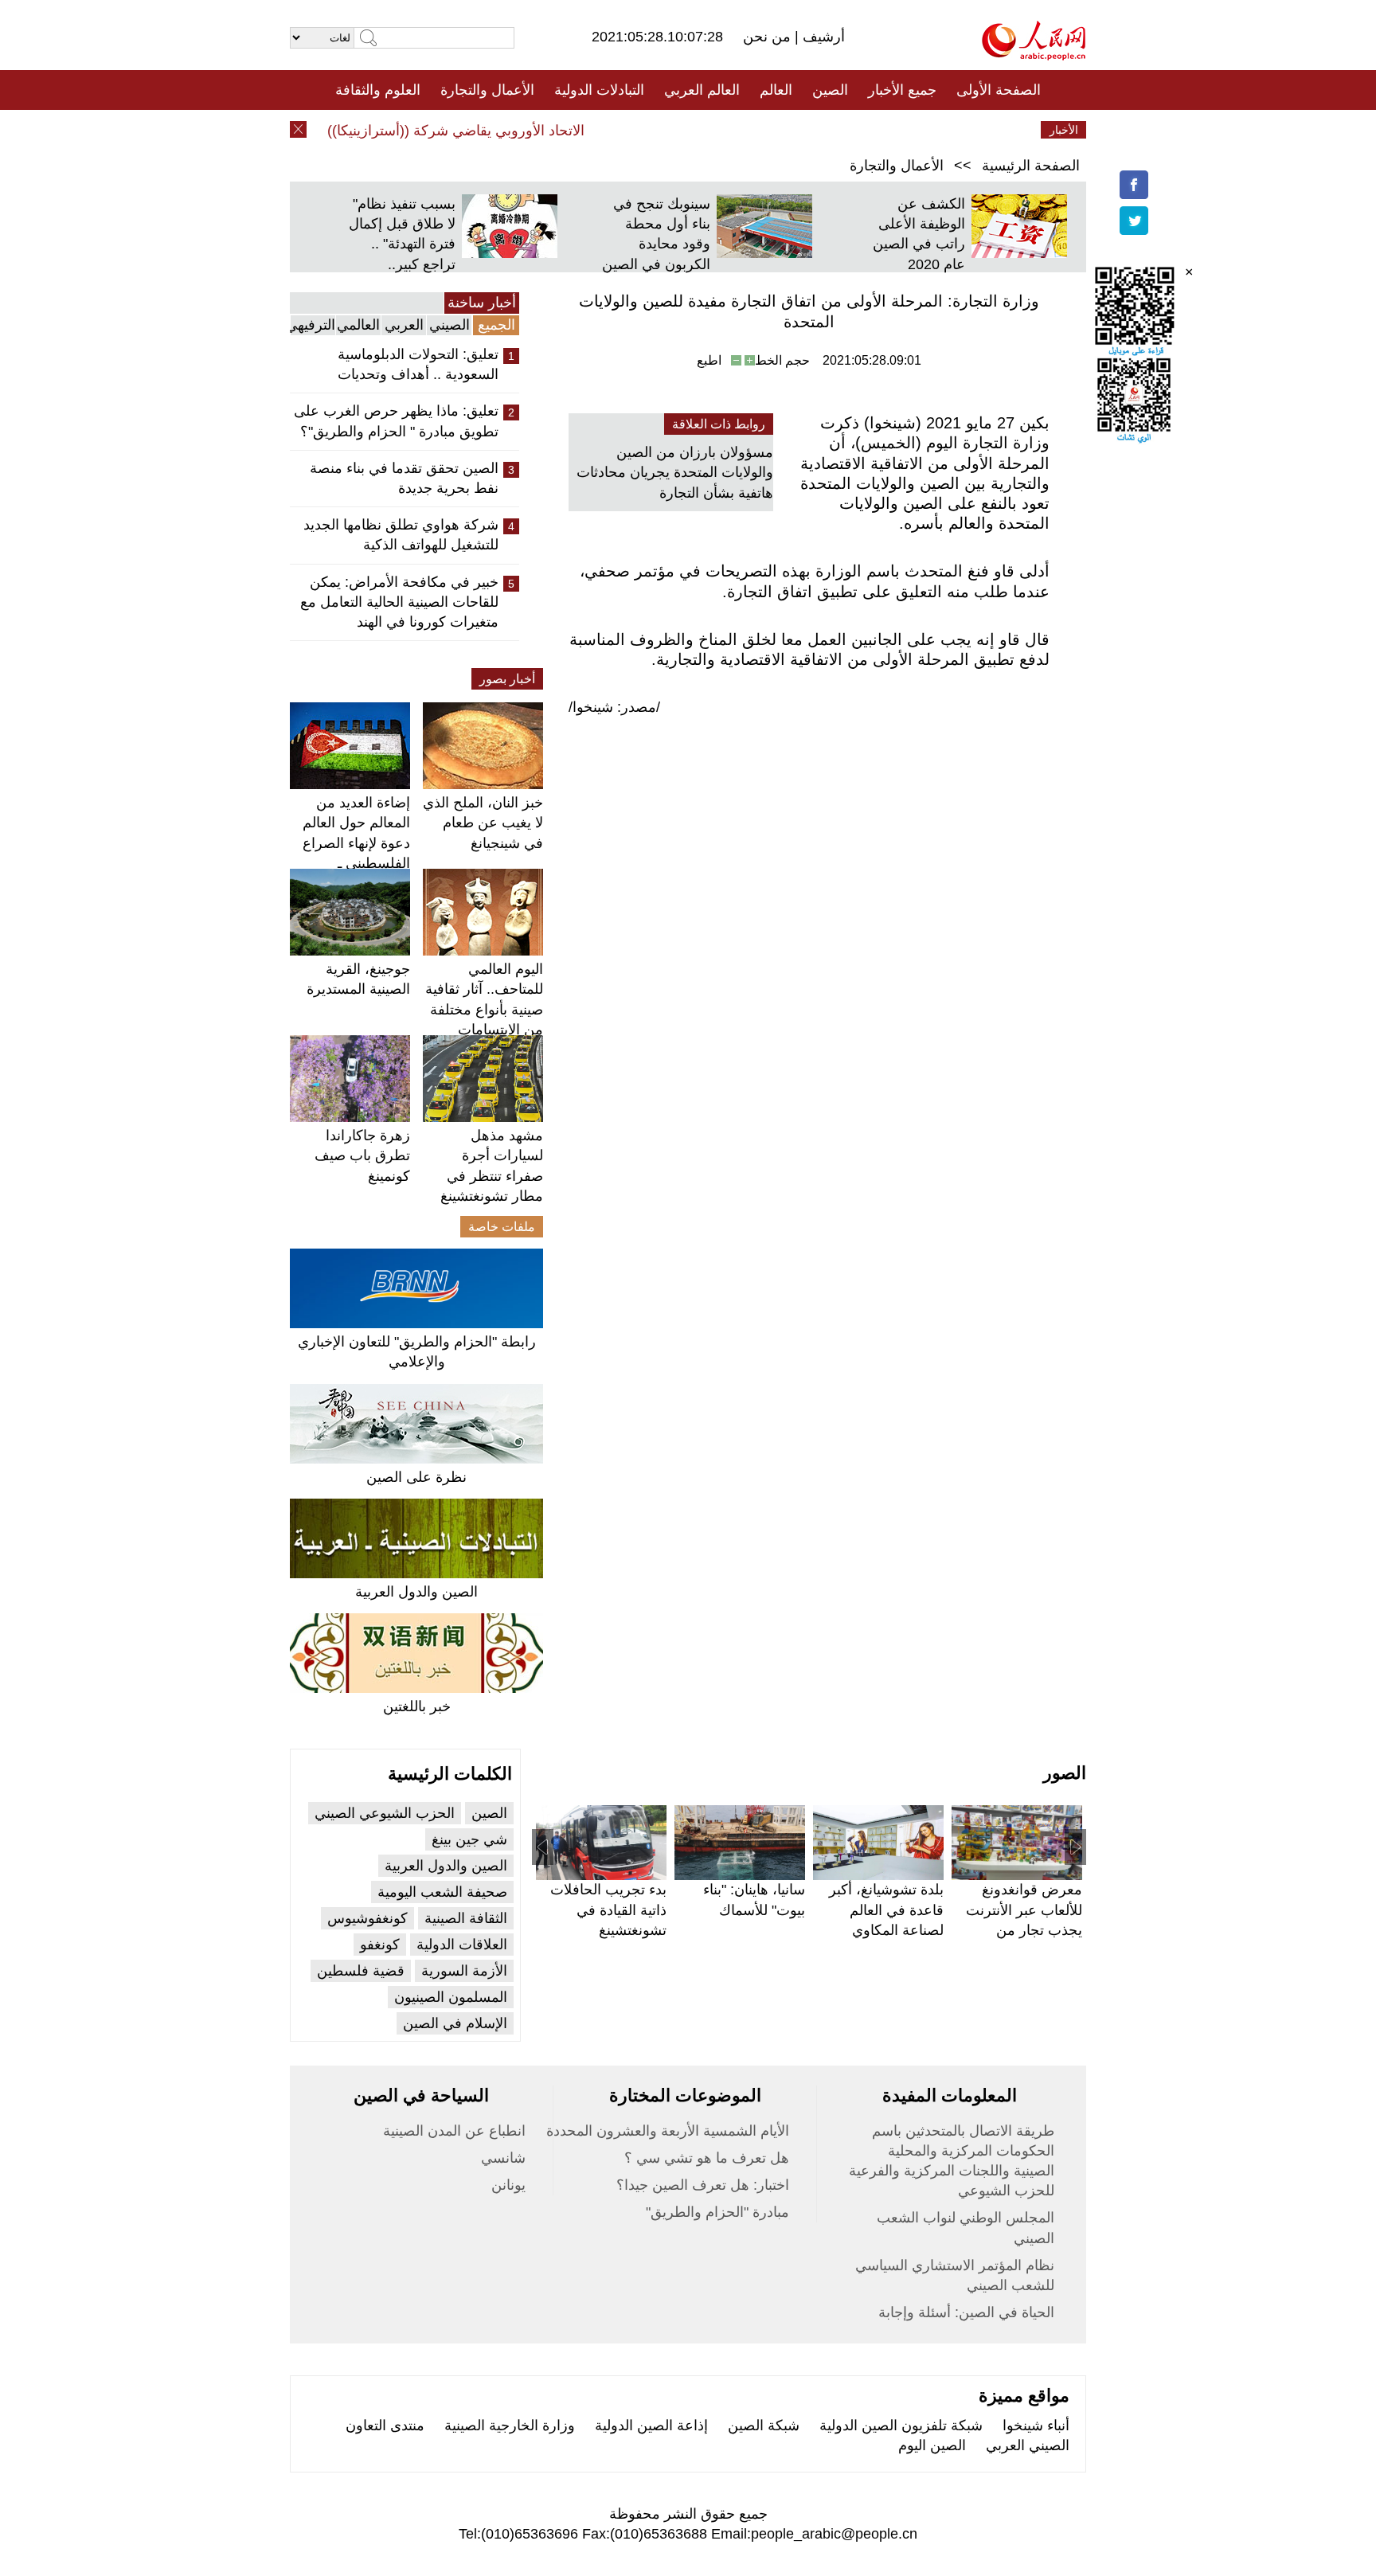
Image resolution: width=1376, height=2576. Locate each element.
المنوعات (745, 130)
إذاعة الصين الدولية (651, 2426)
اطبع (709, 360)
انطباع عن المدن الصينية (454, 2131)
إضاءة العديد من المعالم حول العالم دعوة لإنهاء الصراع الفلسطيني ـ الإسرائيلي (356, 843)
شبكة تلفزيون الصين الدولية (901, 2426)
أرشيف (822, 37)
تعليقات (676, 130)
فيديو (619, 130)
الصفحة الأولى (999, 90)
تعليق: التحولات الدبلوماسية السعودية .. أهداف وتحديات (418, 364)
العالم (776, 90)
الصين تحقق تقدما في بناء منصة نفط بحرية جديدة (404, 478)
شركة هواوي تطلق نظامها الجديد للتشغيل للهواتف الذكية (401, 535)
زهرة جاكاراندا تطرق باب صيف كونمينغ (362, 1155)
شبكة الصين (764, 2426)
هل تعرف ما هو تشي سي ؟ (707, 2158)
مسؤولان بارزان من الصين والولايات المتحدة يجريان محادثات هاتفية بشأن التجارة (675, 472)
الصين (830, 90)
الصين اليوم (932, 2445)
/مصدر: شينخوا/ (614, 707)
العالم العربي (702, 90)
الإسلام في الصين (455, 2023)
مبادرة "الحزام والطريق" (717, 2212)
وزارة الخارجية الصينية (510, 2426)
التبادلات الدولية (599, 90)
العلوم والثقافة (378, 90)
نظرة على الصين (416, 1477)
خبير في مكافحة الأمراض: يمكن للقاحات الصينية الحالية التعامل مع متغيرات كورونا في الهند (399, 602)
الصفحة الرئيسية (1031, 166)
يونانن (508, 2185)
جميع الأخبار (902, 90)
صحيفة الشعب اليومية (442, 1892)
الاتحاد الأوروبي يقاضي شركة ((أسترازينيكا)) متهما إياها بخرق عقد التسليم (399, 131)
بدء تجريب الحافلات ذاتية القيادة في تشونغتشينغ (608, 1910)
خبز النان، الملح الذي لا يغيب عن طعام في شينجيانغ (483, 823)
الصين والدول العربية (416, 1592)
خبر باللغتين (417, 1706)
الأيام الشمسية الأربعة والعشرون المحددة (668, 2131)
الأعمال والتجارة (487, 90)
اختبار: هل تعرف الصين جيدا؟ (703, 2185)
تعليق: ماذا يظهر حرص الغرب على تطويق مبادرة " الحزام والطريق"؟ (396, 421)
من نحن (769, 37)
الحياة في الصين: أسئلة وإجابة (966, 2312)
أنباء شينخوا (1036, 2426)
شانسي (503, 2158)
